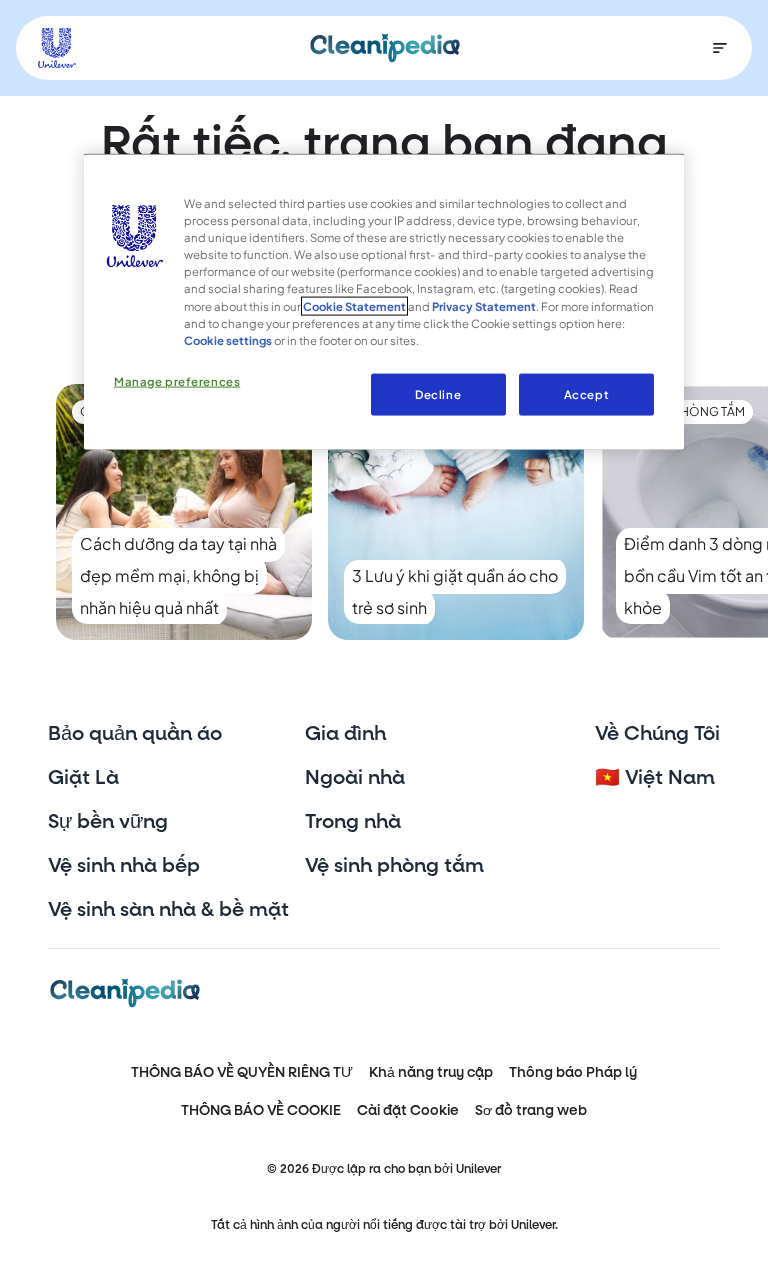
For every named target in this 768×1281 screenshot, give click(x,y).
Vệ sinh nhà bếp (124, 866)
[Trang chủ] (385, 48)
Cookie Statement (354, 305)
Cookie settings (228, 339)
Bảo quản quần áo (135, 734)
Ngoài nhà (355, 778)
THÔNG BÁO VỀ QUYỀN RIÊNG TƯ (242, 1072)
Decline (438, 393)
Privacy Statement (484, 305)
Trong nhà (353, 822)
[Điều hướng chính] (720, 48)
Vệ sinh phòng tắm (394, 866)
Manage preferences (177, 380)
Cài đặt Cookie (408, 1110)
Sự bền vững (108, 822)
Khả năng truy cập (431, 1072)
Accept (586, 393)
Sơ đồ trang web (531, 1110)
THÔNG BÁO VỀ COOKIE (261, 1110)
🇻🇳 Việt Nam (655, 778)
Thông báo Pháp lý (573, 1072)
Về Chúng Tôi (657, 734)
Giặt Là (83, 778)
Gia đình (345, 734)
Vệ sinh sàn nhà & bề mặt (168, 910)
